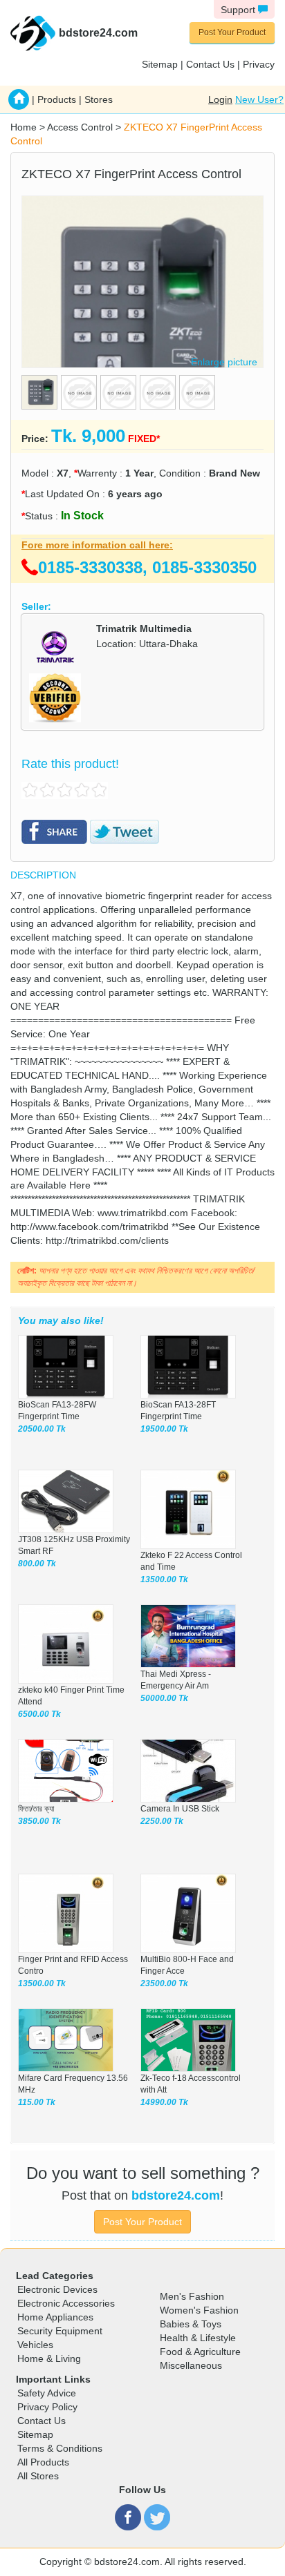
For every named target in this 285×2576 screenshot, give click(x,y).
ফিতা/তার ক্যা (36, 1809)
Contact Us (210, 64)
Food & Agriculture (200, 2352)
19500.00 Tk (164, 1429)
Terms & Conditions (60, 2448)
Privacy (259, 64)
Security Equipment (60, 2331)
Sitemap (160, 64)
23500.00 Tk (164, 1983)
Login (220, 99)
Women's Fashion (199, 2310)
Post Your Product (232, 32)
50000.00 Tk (164, 1698)
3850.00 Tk (39, 1821)
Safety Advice (47, 2393)
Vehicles (35, 2345)
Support (239, 10)
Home (24, 127)
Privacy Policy (47, 2407)
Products (57, 99)
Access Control (80, 127)
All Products (43, 2462)
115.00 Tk (37, 2102)
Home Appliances (55, 2317)
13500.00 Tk (164, 1579)
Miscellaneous (191, 2365)
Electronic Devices (57, 2289)
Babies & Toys (191, 2324)
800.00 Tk (37, 1564)
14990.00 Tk (164, 2102)
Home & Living (49, 2358)
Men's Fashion (192, 2296)
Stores (99, 99)
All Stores (38, 2476)
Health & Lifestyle (198, 2338)
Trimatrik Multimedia (144, 628)
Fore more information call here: (97, 545)
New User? (259, 99)
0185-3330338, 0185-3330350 (147, 567)
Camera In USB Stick (180, 1809)
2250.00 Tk (162, 1821)
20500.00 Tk (42, 1429)
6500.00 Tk (39, 1714)
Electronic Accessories (66, 2303)
